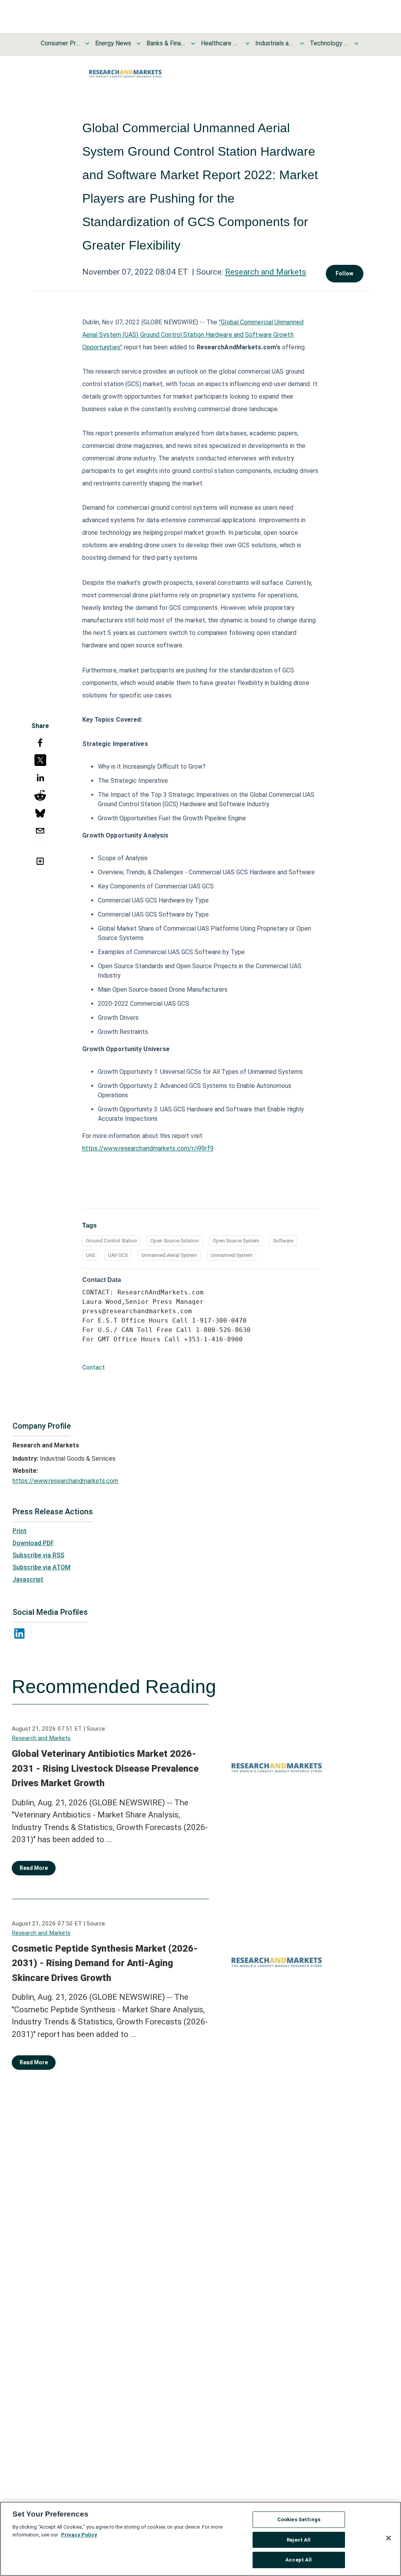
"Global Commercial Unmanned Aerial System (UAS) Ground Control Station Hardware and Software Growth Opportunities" (193, 335)
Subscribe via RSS (38, 1555)
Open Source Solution (175, 1241)
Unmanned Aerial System (169, 1255)
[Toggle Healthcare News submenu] (247, 43)
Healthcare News (220, 43)
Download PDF (33, 1543)
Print (20, 1531)
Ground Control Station (111, 1241)
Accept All (299, 2560)
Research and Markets (266, 272)
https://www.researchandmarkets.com (65, 1481)
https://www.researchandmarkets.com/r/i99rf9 (148, 1148)
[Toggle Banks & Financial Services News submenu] (193, 43)
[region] (200, 2539)
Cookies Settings (299, 2519)
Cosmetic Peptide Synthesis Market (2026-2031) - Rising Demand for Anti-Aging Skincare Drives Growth (105, 1963)
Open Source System (236, 1241)
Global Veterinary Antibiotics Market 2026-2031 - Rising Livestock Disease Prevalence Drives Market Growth (105, 1768)
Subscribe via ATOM (42, 1567)
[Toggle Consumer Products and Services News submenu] (87, 43)
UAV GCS (118, 1255)
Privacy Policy (79, 2535)
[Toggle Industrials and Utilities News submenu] (302, 43)
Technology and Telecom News (329, 43)
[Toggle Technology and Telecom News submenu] (356, 43)
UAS (90, 1255)
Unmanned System (232, 1255)
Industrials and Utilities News (275, 43)
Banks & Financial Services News (166, 43)
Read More (34, 1868)
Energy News (113, 43)
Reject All (299, 2540)
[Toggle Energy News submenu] (139, 43)
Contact (94, 1367)
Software (283, 1241)
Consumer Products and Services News (60, 43)
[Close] (388, 2538)
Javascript (28, 1579)
